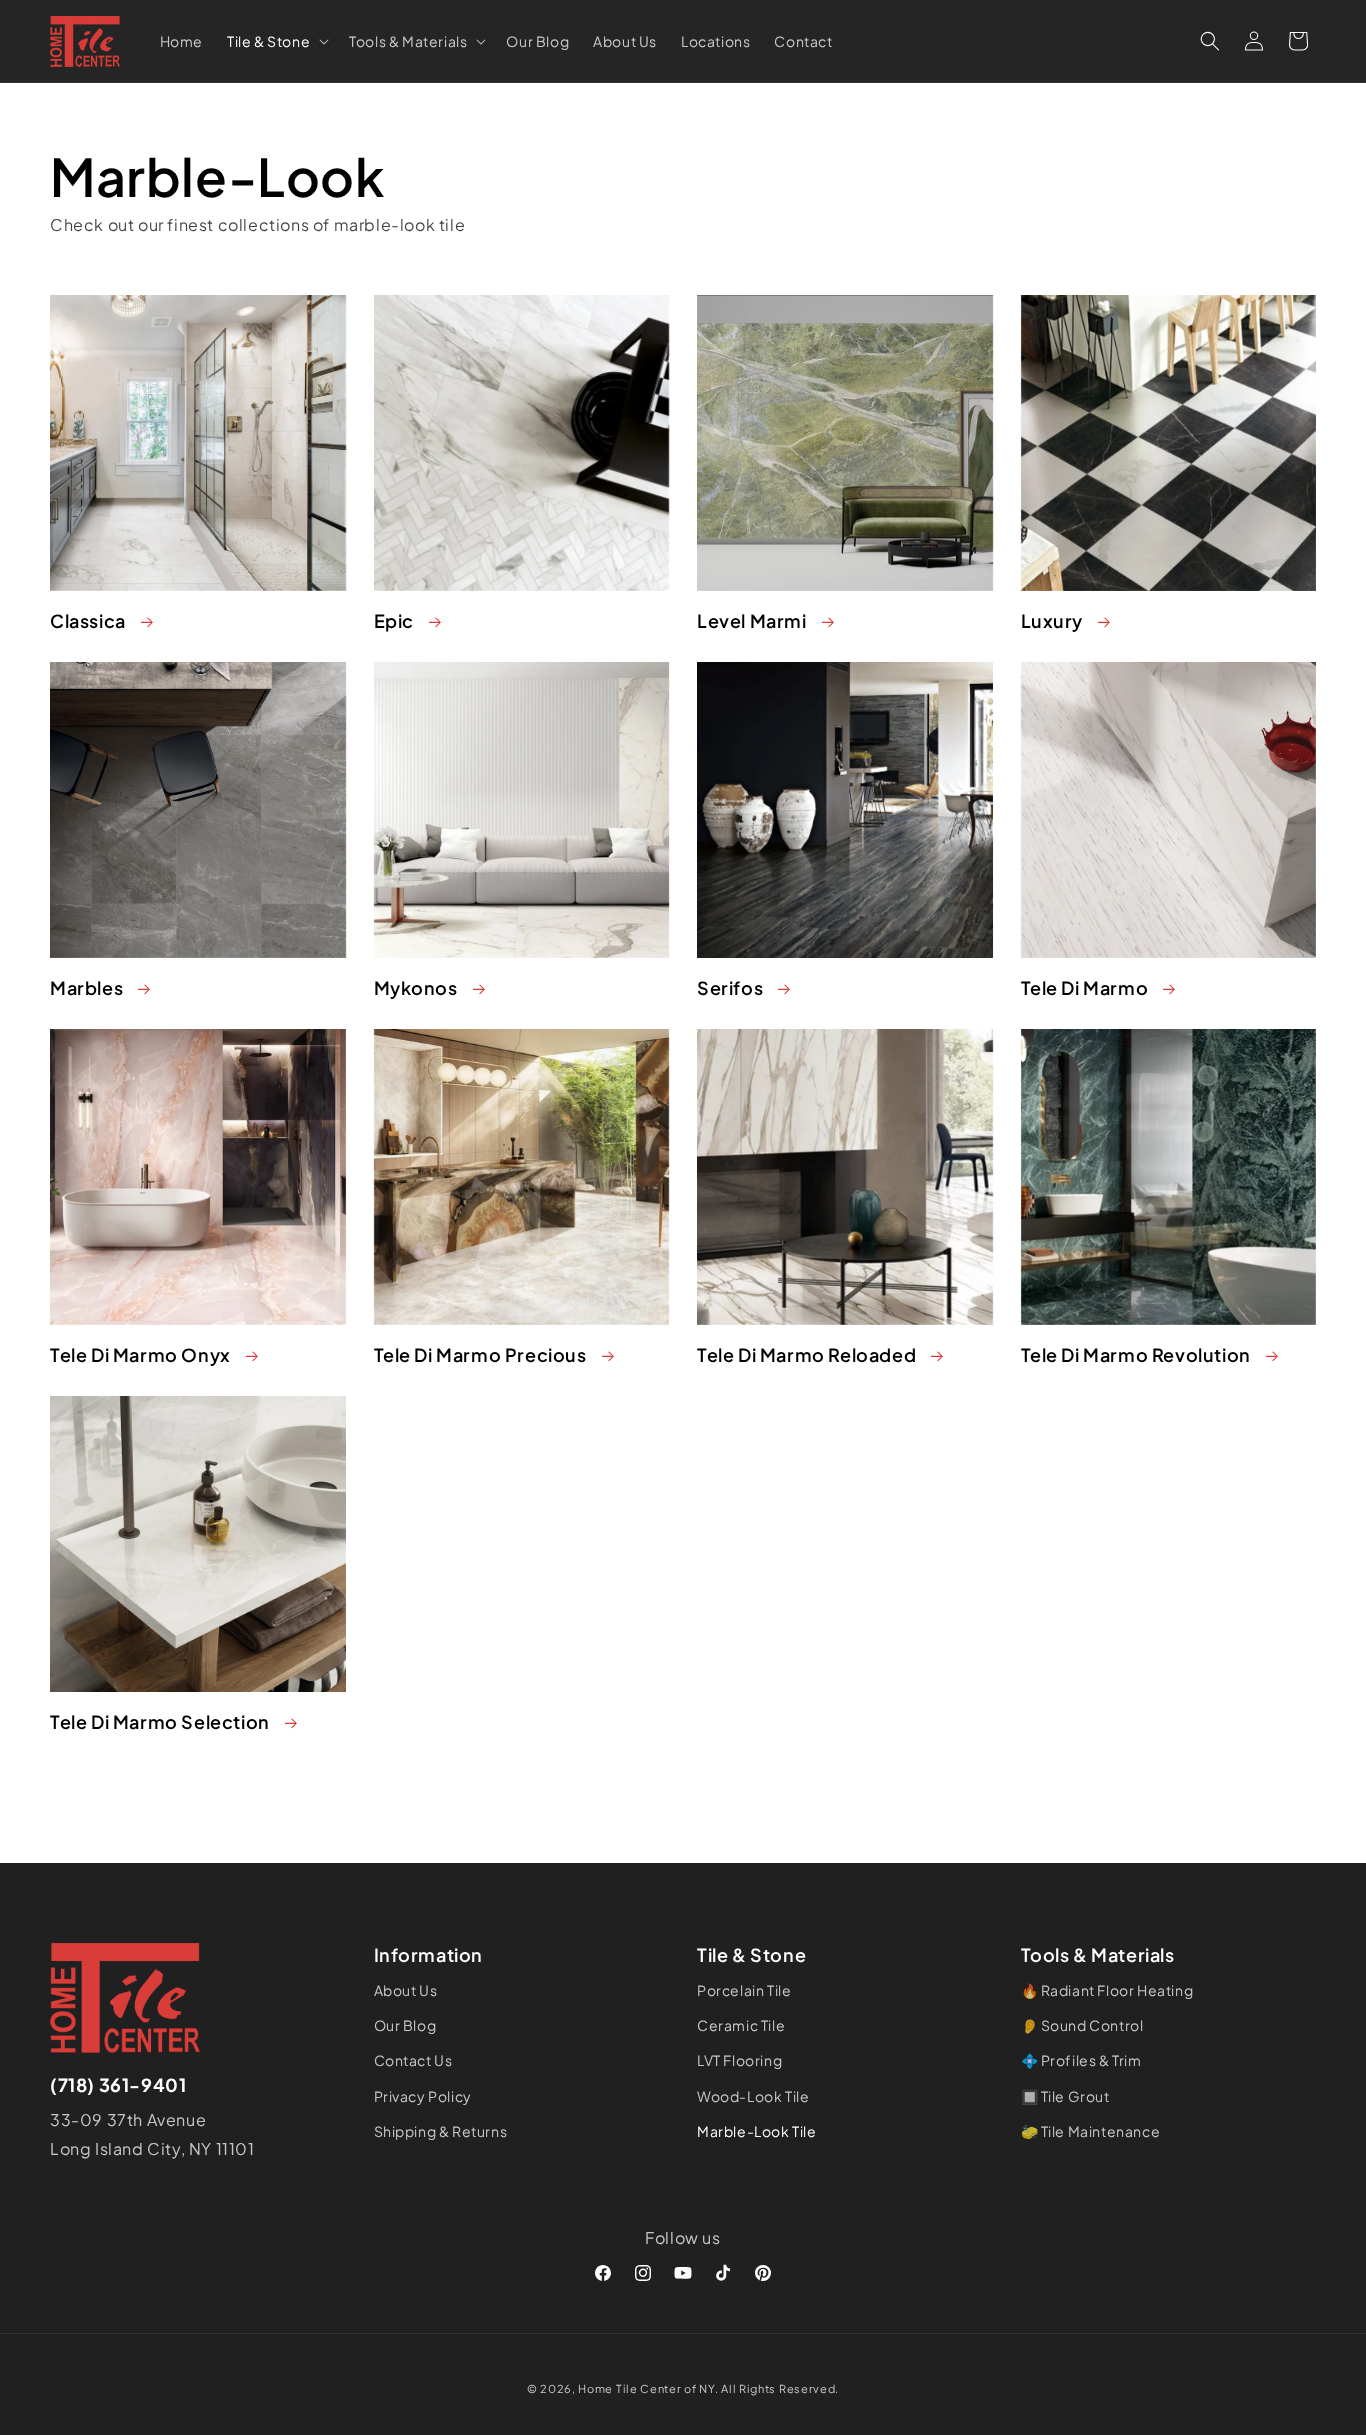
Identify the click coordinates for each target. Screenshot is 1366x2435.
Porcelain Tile (744, 1990)
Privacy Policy (423, 2096)
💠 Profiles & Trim (1081, 2061)
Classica (88, 620)
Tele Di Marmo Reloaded (806, 1354)
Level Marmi (752, 620)
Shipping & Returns (441, 2131)
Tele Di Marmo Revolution (1136, 1354)
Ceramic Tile (741, 2026)
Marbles (86, 987)
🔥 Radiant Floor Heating (1107, 1990)
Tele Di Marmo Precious (480, 1354)
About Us (406, 1990)
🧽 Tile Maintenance (1091, 2131)
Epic (394, 620)
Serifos (730, 987)
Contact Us (413, 2061)
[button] (276, 40)
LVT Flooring (739, 2061)
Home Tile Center (629, 2388)
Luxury (1052, 620)
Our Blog (405, 2026)
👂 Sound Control (1082, 2026)
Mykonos (416, 987)
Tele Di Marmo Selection (160, 1721)
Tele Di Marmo (1085, 987)
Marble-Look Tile (757, 2131)
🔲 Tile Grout (1065, 2096)
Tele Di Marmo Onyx (140, 1354)
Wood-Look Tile (753, 2096)
